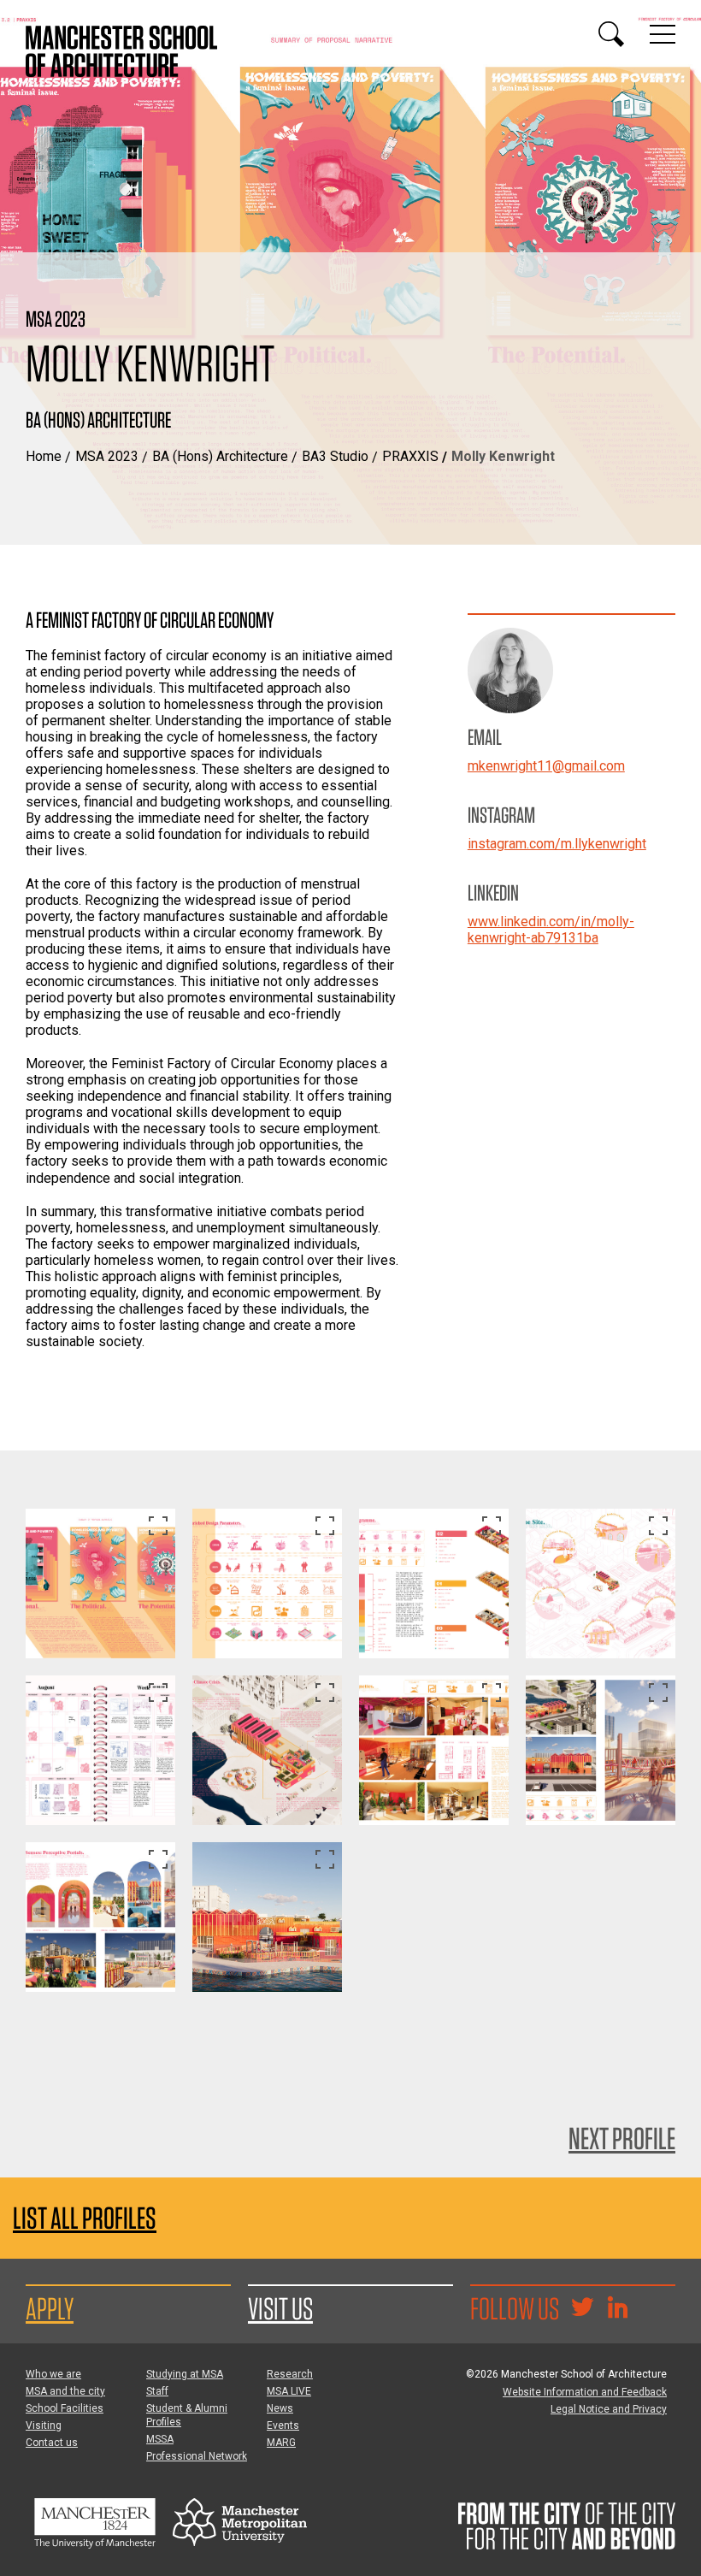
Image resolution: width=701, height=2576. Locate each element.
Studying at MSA (185, 2374)
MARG (281, 2443)
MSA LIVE (289, 2391)
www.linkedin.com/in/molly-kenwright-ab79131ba (551, 930)
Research (290, 2374)
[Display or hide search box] (611, 34)
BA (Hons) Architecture (220, 456)
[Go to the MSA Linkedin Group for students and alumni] (617, 2309)
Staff (157, 2391)
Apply (50, 2308)
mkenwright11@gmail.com (546, 766)
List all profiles (85, 2218)
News (280, 2408)
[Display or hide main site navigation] (663, 34)
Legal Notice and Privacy (609, 2409)
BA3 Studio (335, 456)
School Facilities (65, 2408)
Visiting (44, 2425)
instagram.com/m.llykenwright (557, 844)
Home (44, 456)
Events (283, 2425)
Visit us (280, 2308)
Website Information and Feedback (585, 2392)
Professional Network (197, 2456)
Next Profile (622, 2138)
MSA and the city (65, 2391)
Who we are (53, 2374)
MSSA (160, 2439)
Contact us (52, 2443)
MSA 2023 (107, 456)
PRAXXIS (410, 456)
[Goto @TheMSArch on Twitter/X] (582, 2309)
